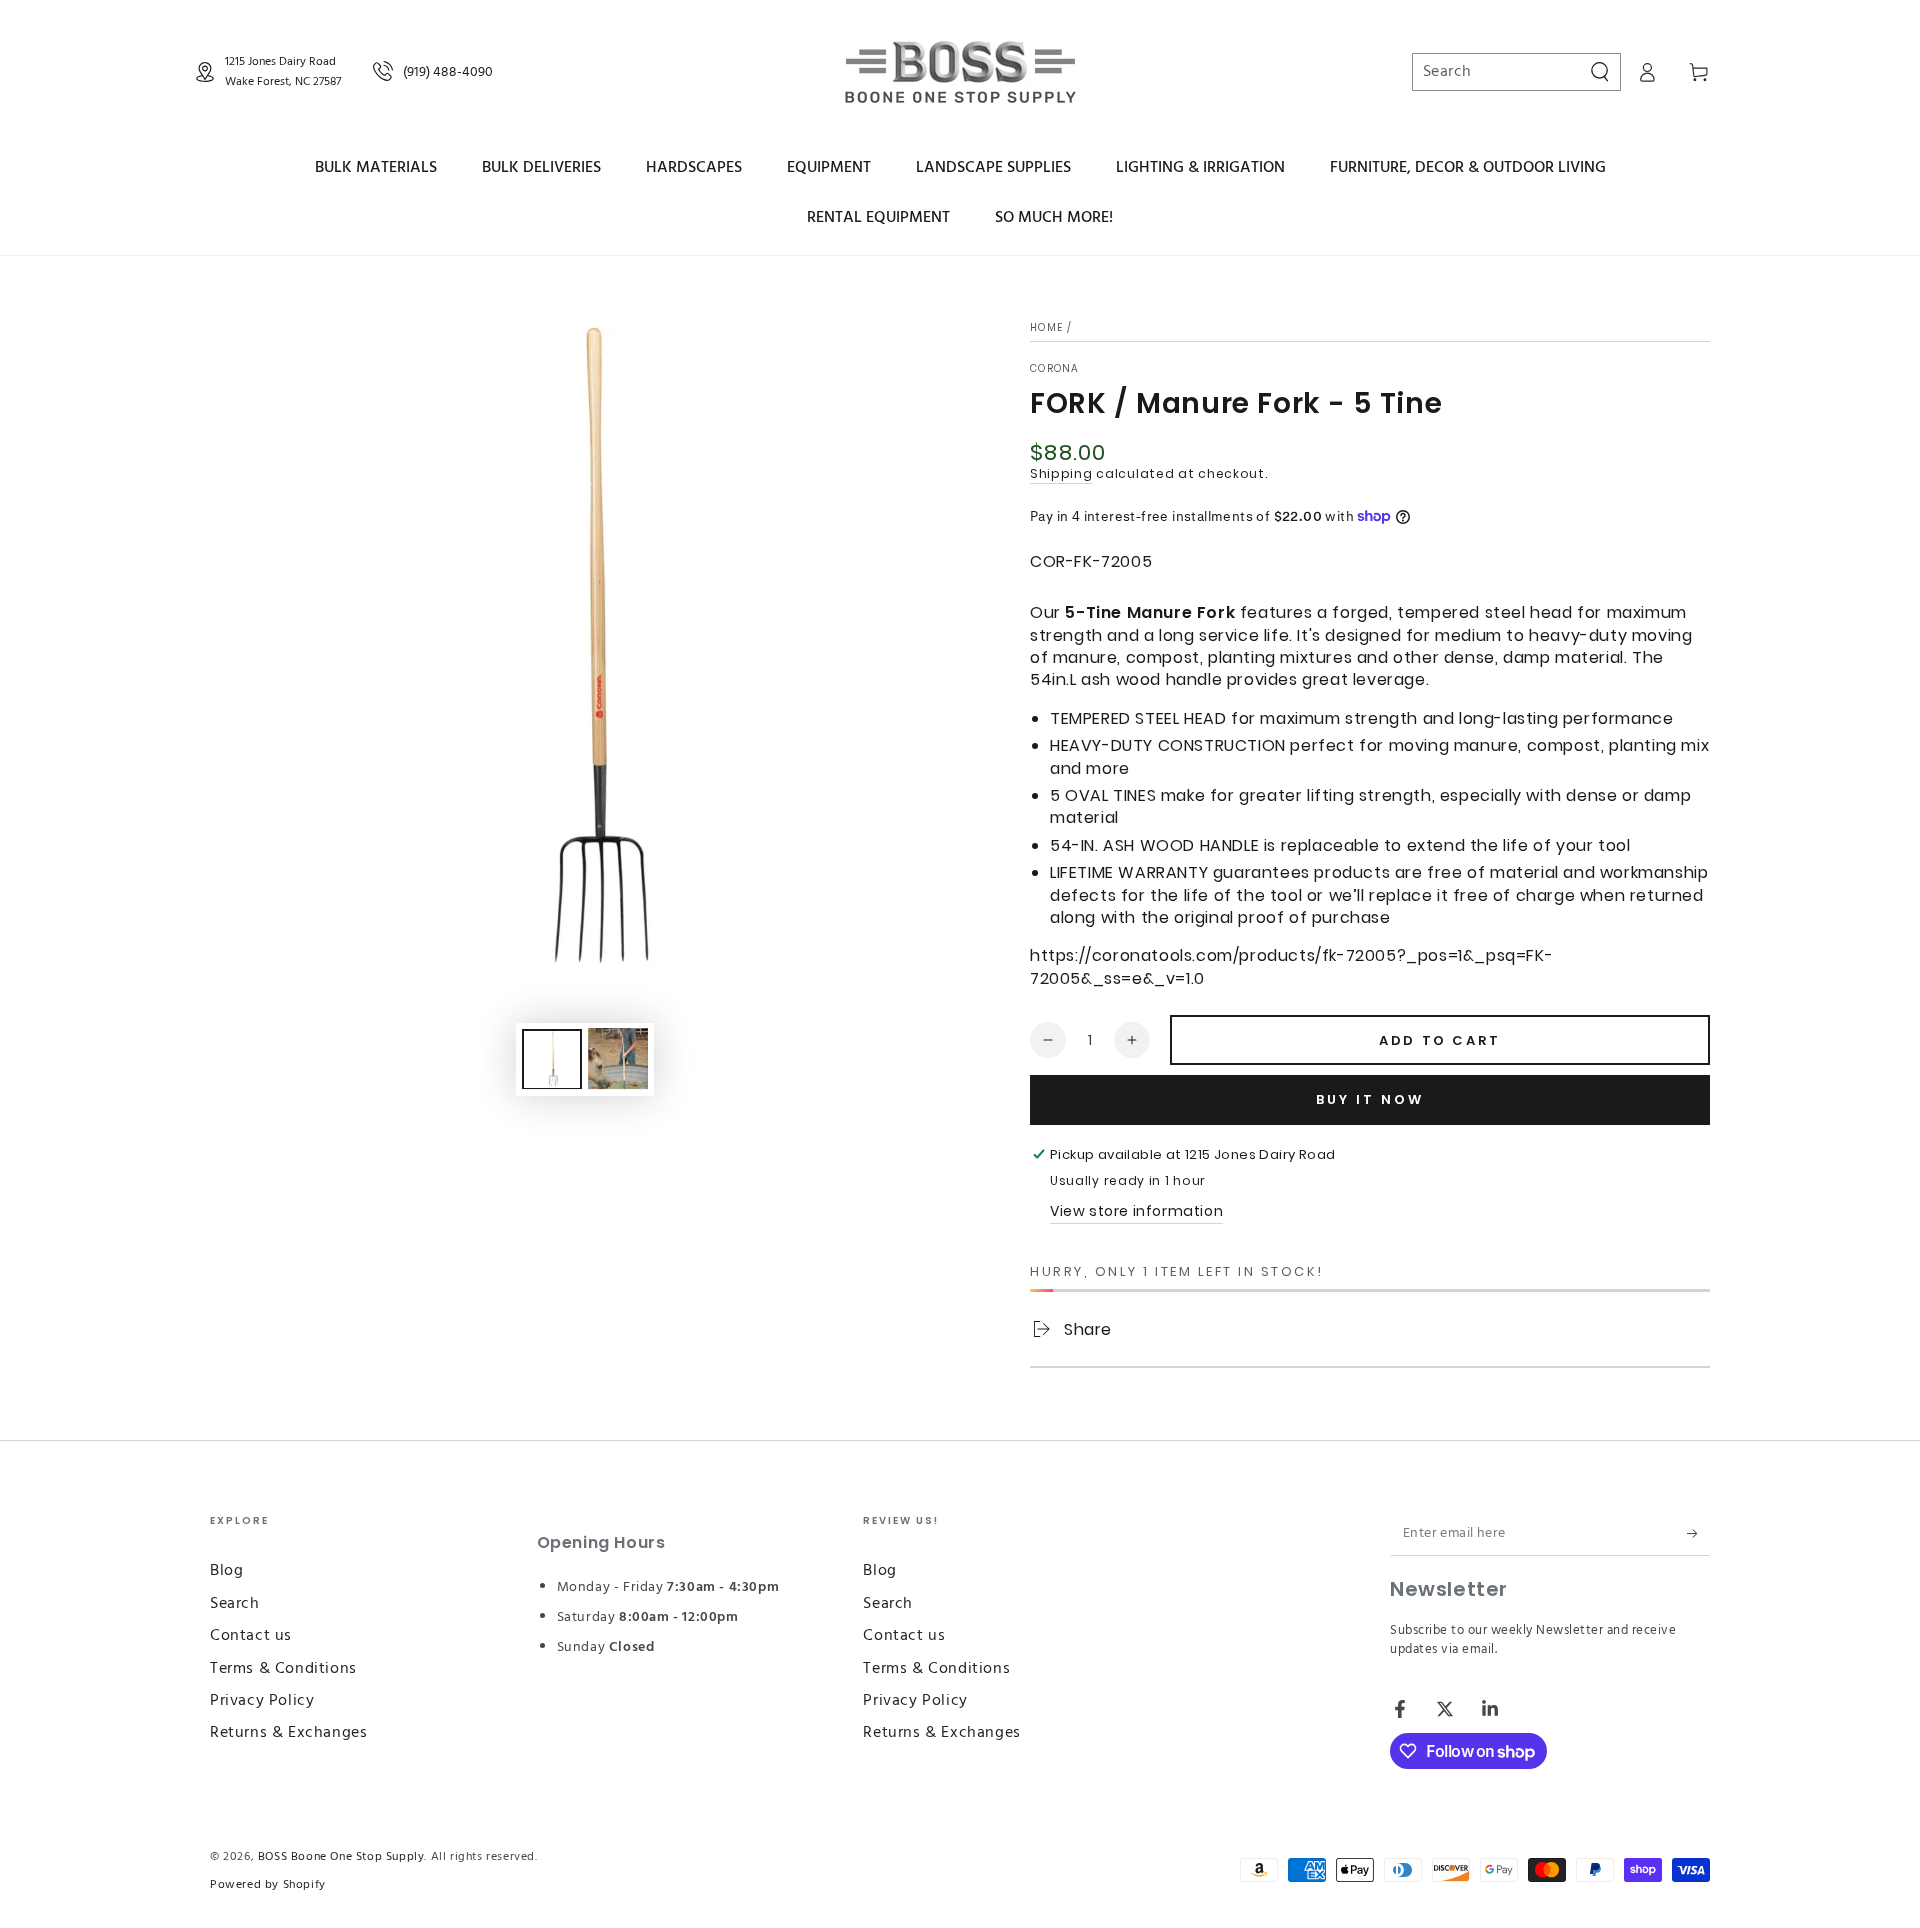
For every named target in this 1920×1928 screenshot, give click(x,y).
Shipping (1061, 473)
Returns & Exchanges (288, 1733)
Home (1046, 327)
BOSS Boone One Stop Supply (341, 1857)
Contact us (251, 1636)
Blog (226, 1571)
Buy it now (1370, 1099)
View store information (1136, 1211)
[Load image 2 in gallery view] (618, 1058)
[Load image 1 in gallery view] (552, 1058)
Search (235, 1604)
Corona (1055, 369)
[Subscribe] (1698, 1533)
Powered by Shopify (268, 1885)
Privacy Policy (262, 1701)
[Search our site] (1600, 72)
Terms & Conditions (283, 1669)
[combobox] (1506, 72)
